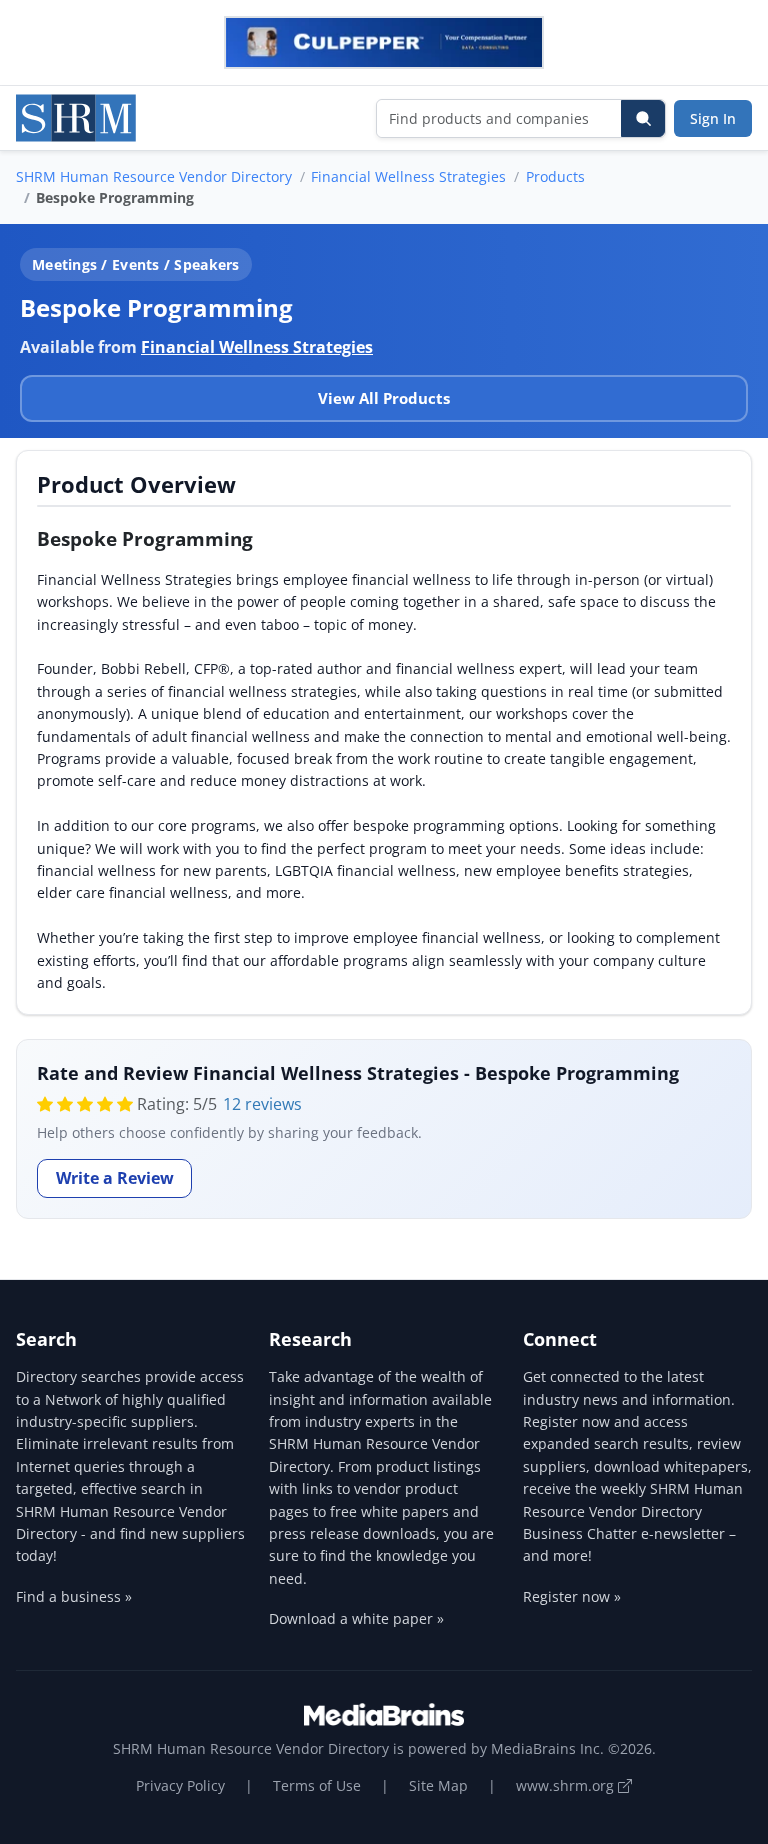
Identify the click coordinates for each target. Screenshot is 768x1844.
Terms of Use (317, 1785)
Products (555, 176)
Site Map (438, 1785)
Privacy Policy (180, 1785)
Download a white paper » (356, 1618)
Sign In (713, 118)
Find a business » (74, 1596)
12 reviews (262, 1104)
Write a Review (115, 1178)
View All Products (384, 398)
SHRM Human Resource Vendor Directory (154, 176)
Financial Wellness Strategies (408, 176)
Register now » (572, 1596)
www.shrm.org (567, 1785)
